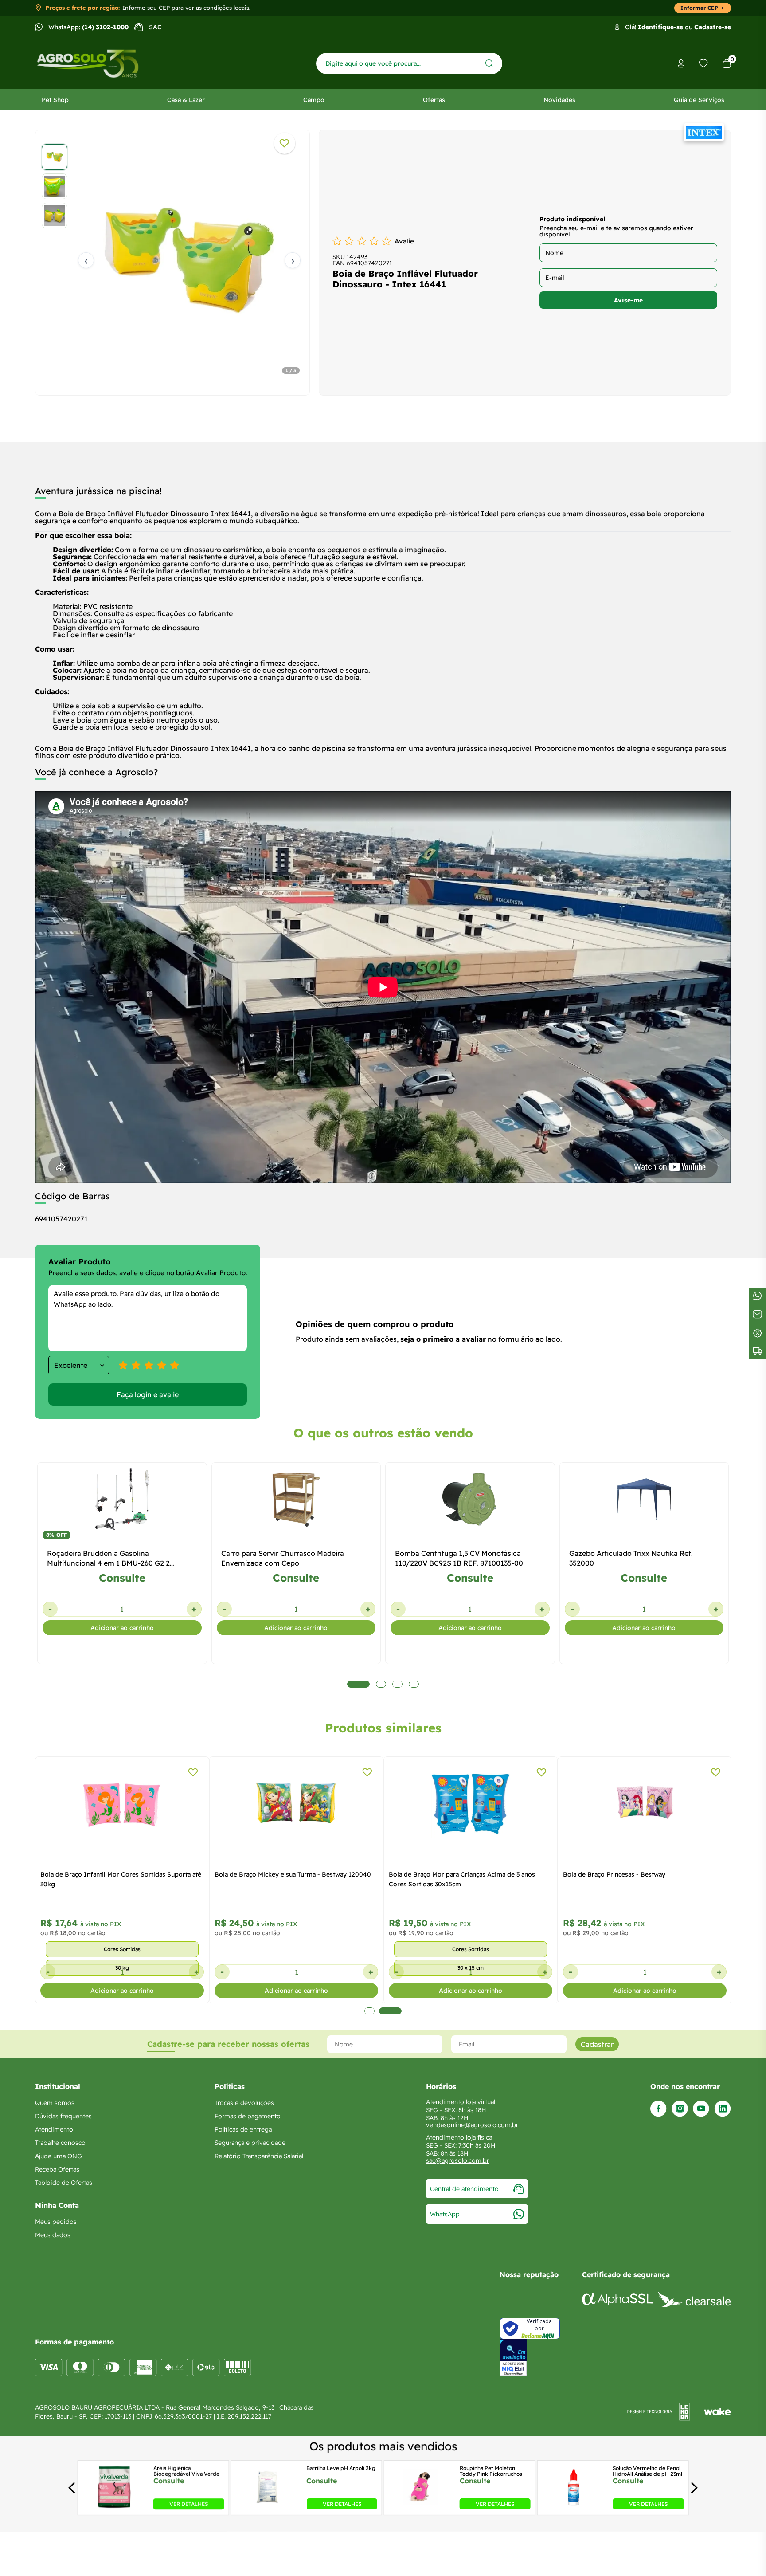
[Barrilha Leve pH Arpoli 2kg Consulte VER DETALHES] (267, 2507)
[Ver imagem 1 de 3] (55, 157)
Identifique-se (660, 27)
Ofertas (434, 100)
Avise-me (628, 300)
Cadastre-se (713, 27)
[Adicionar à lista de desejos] (285, 143)
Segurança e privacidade (250, 2143)
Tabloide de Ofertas (64, 2183)
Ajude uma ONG (59, 2156)
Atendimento (54, 2129)
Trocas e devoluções (244, 2103)
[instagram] (680, 2109)
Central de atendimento (464, 2189)
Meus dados (53, 2235)
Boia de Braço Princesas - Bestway (614, 1874)
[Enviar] (489, 63)
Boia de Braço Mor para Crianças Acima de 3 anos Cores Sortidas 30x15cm (462, 1879)
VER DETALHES (189, 2504)
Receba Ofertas (57, 2169)
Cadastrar (597, 2044)
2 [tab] (390, 2011)
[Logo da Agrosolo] (88, 64)
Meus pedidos (56, 2222)
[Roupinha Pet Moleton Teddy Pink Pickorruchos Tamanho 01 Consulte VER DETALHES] (421, 2507)
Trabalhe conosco (60, 2143)
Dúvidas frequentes (63, 2116)
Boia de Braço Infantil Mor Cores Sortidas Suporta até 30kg (121, 1879)
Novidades (559, 100)
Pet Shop (55, 100)
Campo (314, 100)
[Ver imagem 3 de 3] (55, 216)
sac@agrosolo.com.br (457, 2160)
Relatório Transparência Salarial (259, 2156)
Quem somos (55, 2103)
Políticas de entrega (243, 2129)
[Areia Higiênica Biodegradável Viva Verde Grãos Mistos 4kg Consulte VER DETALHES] (114, 2507)
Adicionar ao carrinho (122, 1628)
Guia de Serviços (699, 100)
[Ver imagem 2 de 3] (55, 186)
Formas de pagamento (248, 2116)
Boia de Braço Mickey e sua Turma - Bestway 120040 (293, 1874)
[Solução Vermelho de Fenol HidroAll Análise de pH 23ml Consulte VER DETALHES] (574, 2507)
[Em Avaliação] (513, 2358)
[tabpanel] (172, 260)
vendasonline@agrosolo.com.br (472, 2125)
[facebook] (659, 2109)
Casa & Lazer (186, 100)
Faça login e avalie (148, 1394)
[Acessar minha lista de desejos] (703, 63)
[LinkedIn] (723, 2109)
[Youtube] (701, 2109)
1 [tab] (369, 2011)
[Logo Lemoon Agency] (679, 2412)
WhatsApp (445, 2214)
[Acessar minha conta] (681, 64)
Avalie (404, 241)
